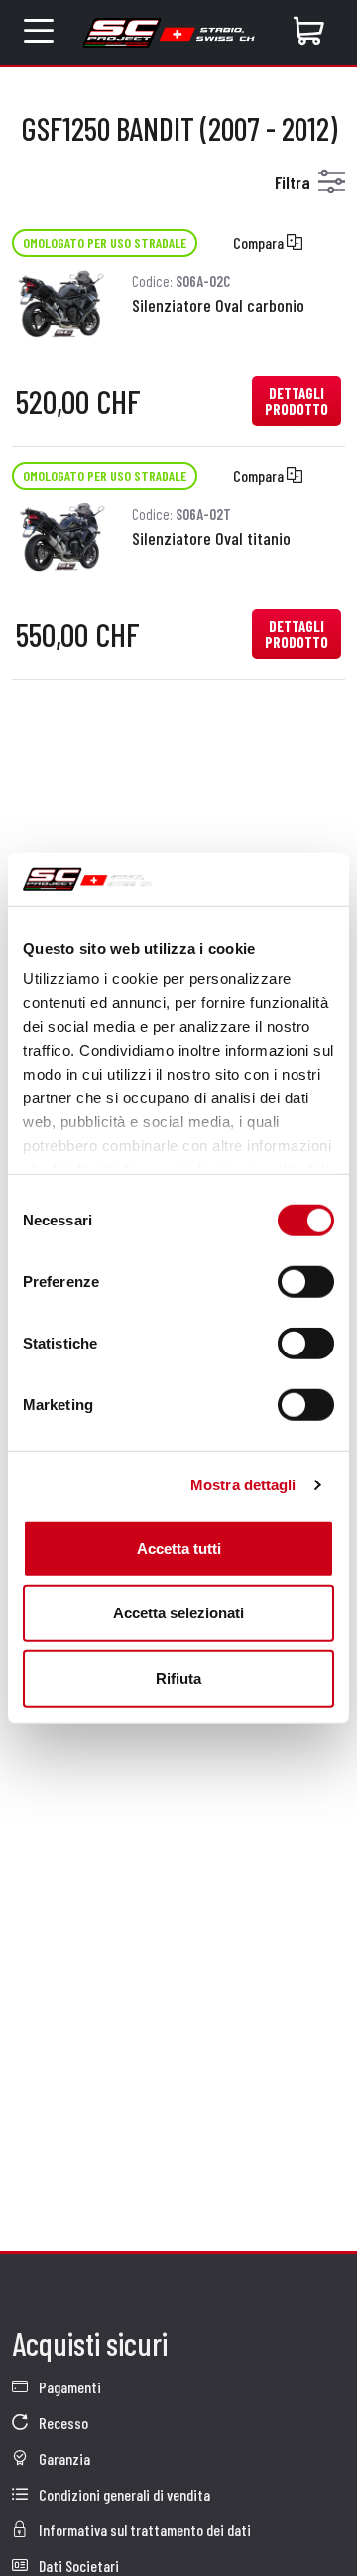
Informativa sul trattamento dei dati (143, 2530)
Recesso (62, 2423)
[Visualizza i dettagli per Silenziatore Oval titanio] (62, 534)
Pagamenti (68, 2387)
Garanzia (63, 2458)
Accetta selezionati (178, 1613)
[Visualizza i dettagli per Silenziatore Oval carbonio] (62, 301)
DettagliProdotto (297, 401)
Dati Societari (77, 2566)
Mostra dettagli (243, 1485)
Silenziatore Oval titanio (211, 538)
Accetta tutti (179, 1547)
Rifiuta (178, 1677)
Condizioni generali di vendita (123, 2494)
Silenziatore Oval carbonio (218, 305)
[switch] (306, 1281)
